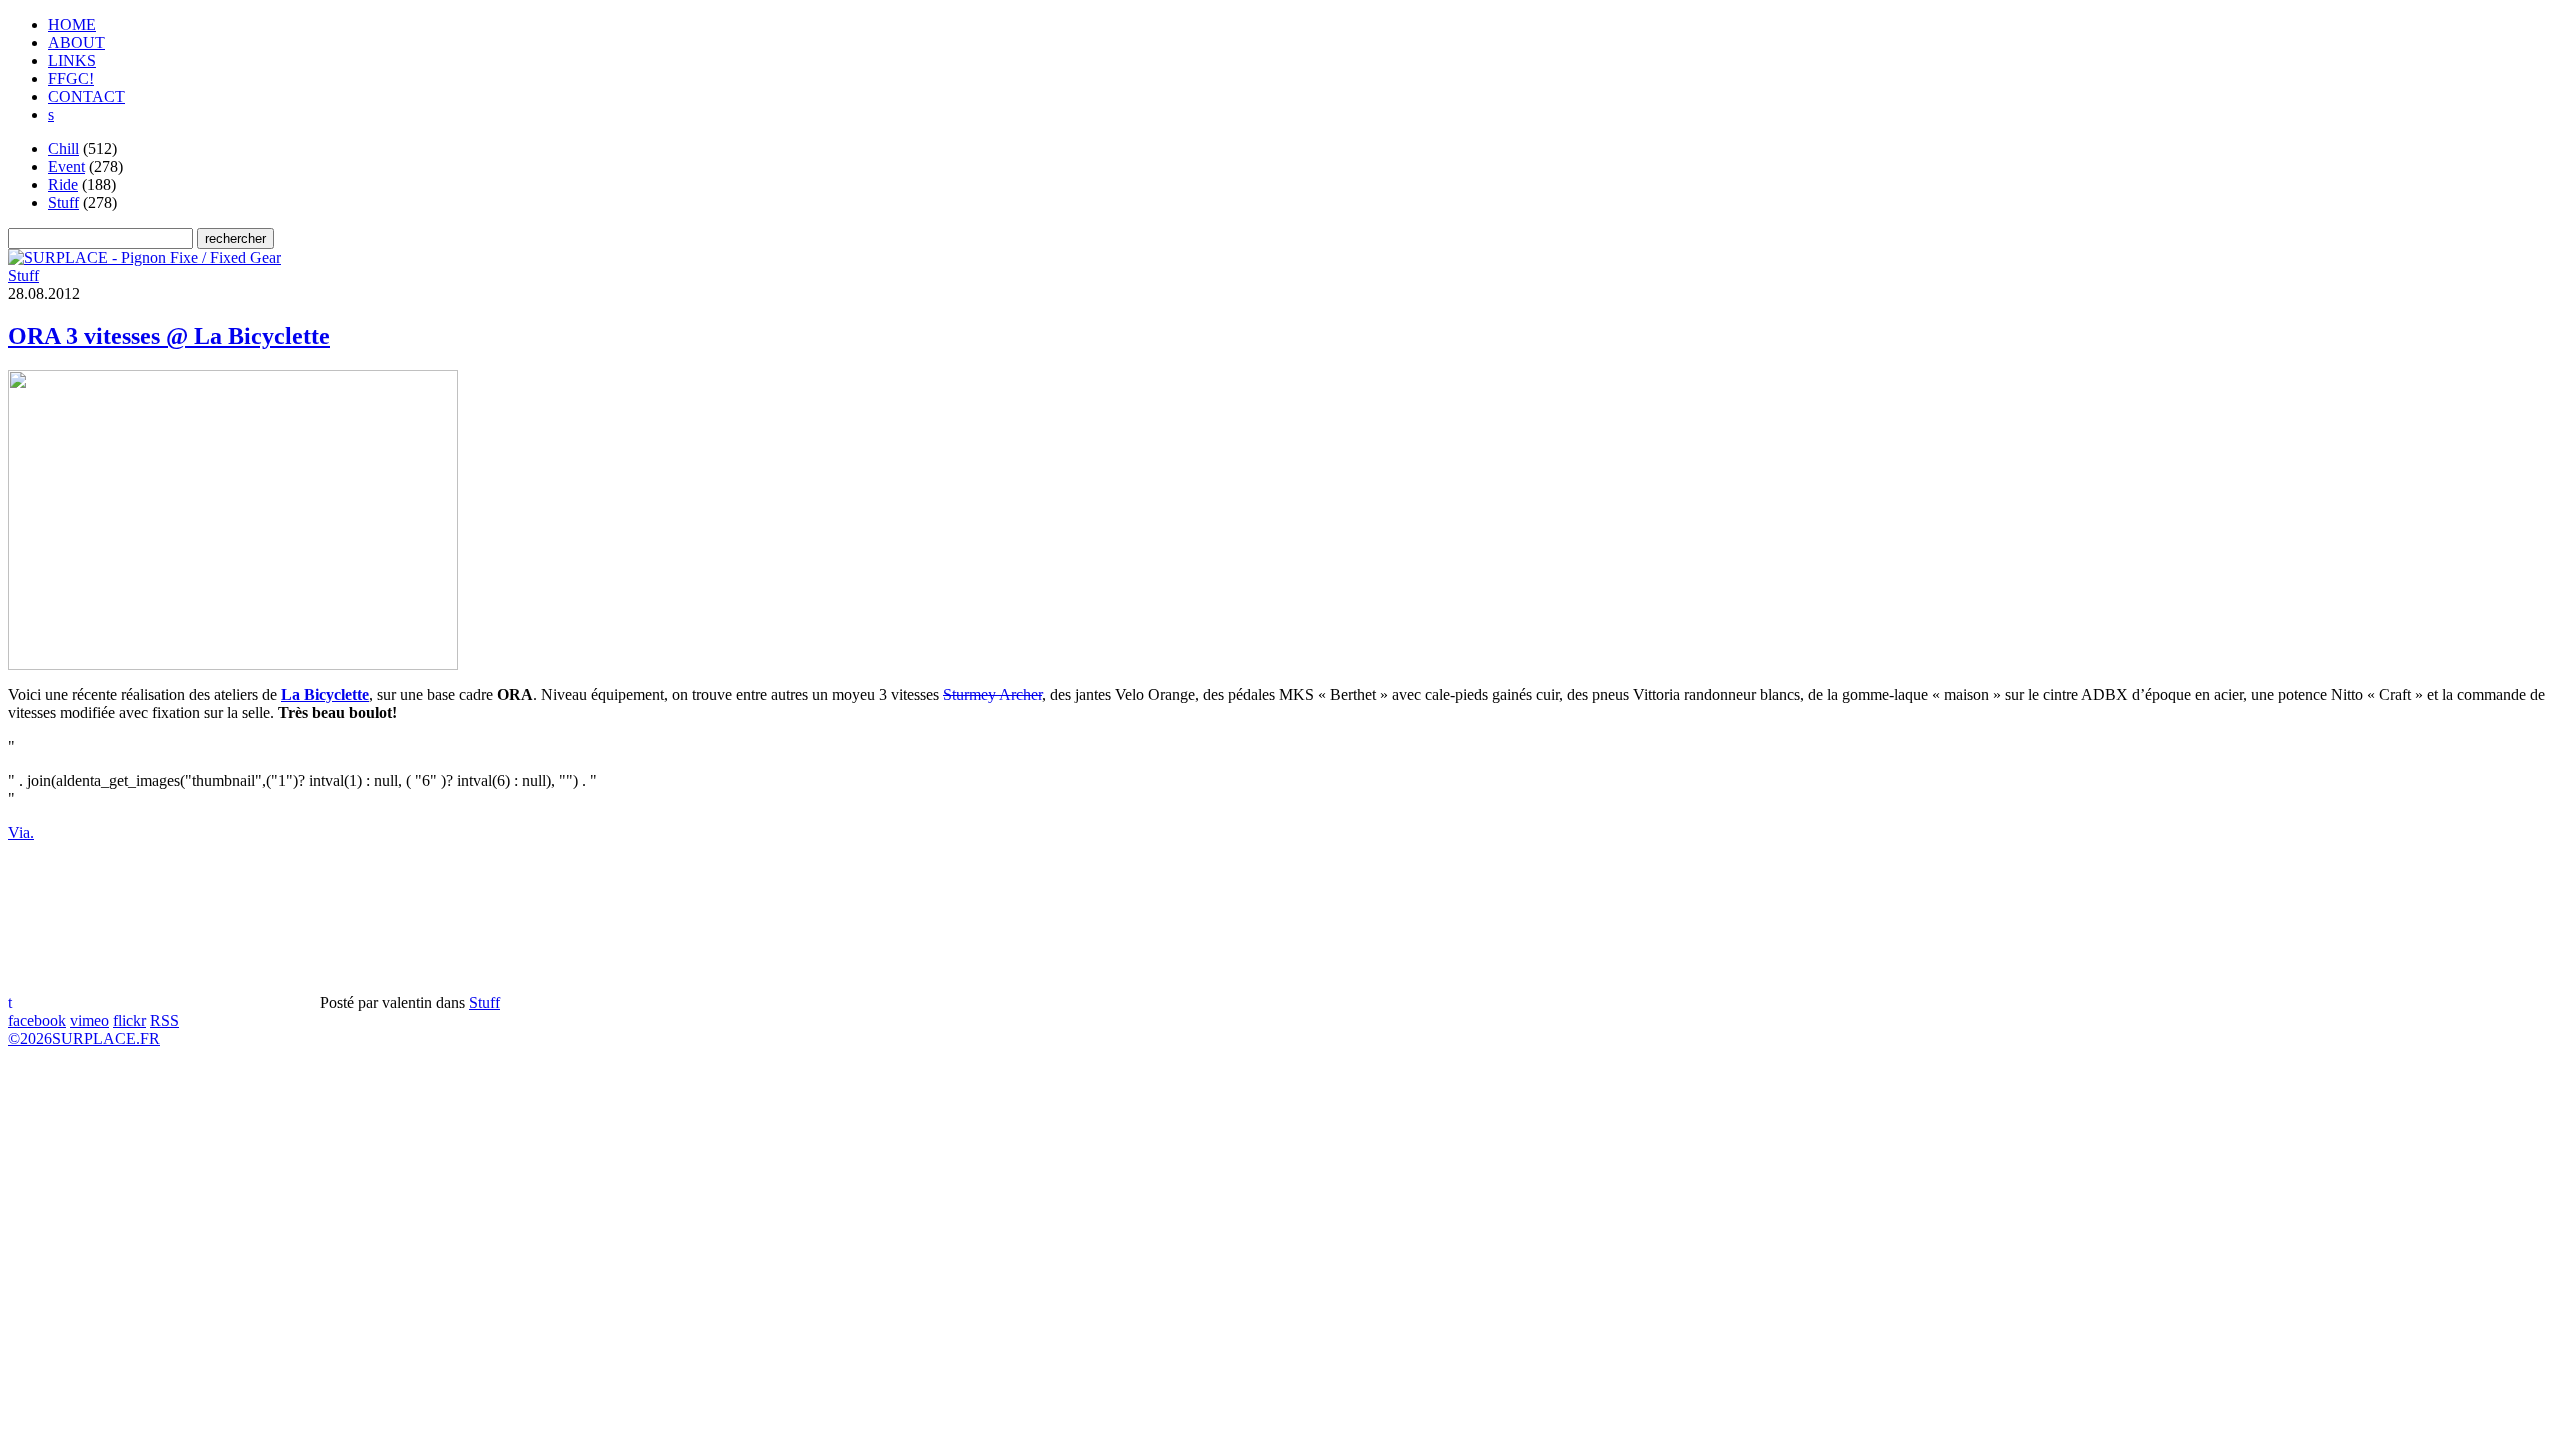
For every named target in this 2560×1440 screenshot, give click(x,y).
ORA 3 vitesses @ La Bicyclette (169, 336)
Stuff (63, 202)
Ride (63, 184)
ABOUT (76, 42)
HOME (72, 24)
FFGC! (71, 78)
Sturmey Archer (992, 694)
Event (66, 166)
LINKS (72, 60)
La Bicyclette (325, 694)
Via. (21, 832)
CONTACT (86, 96)
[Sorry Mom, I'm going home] (144, 257)
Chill (63, 148)
